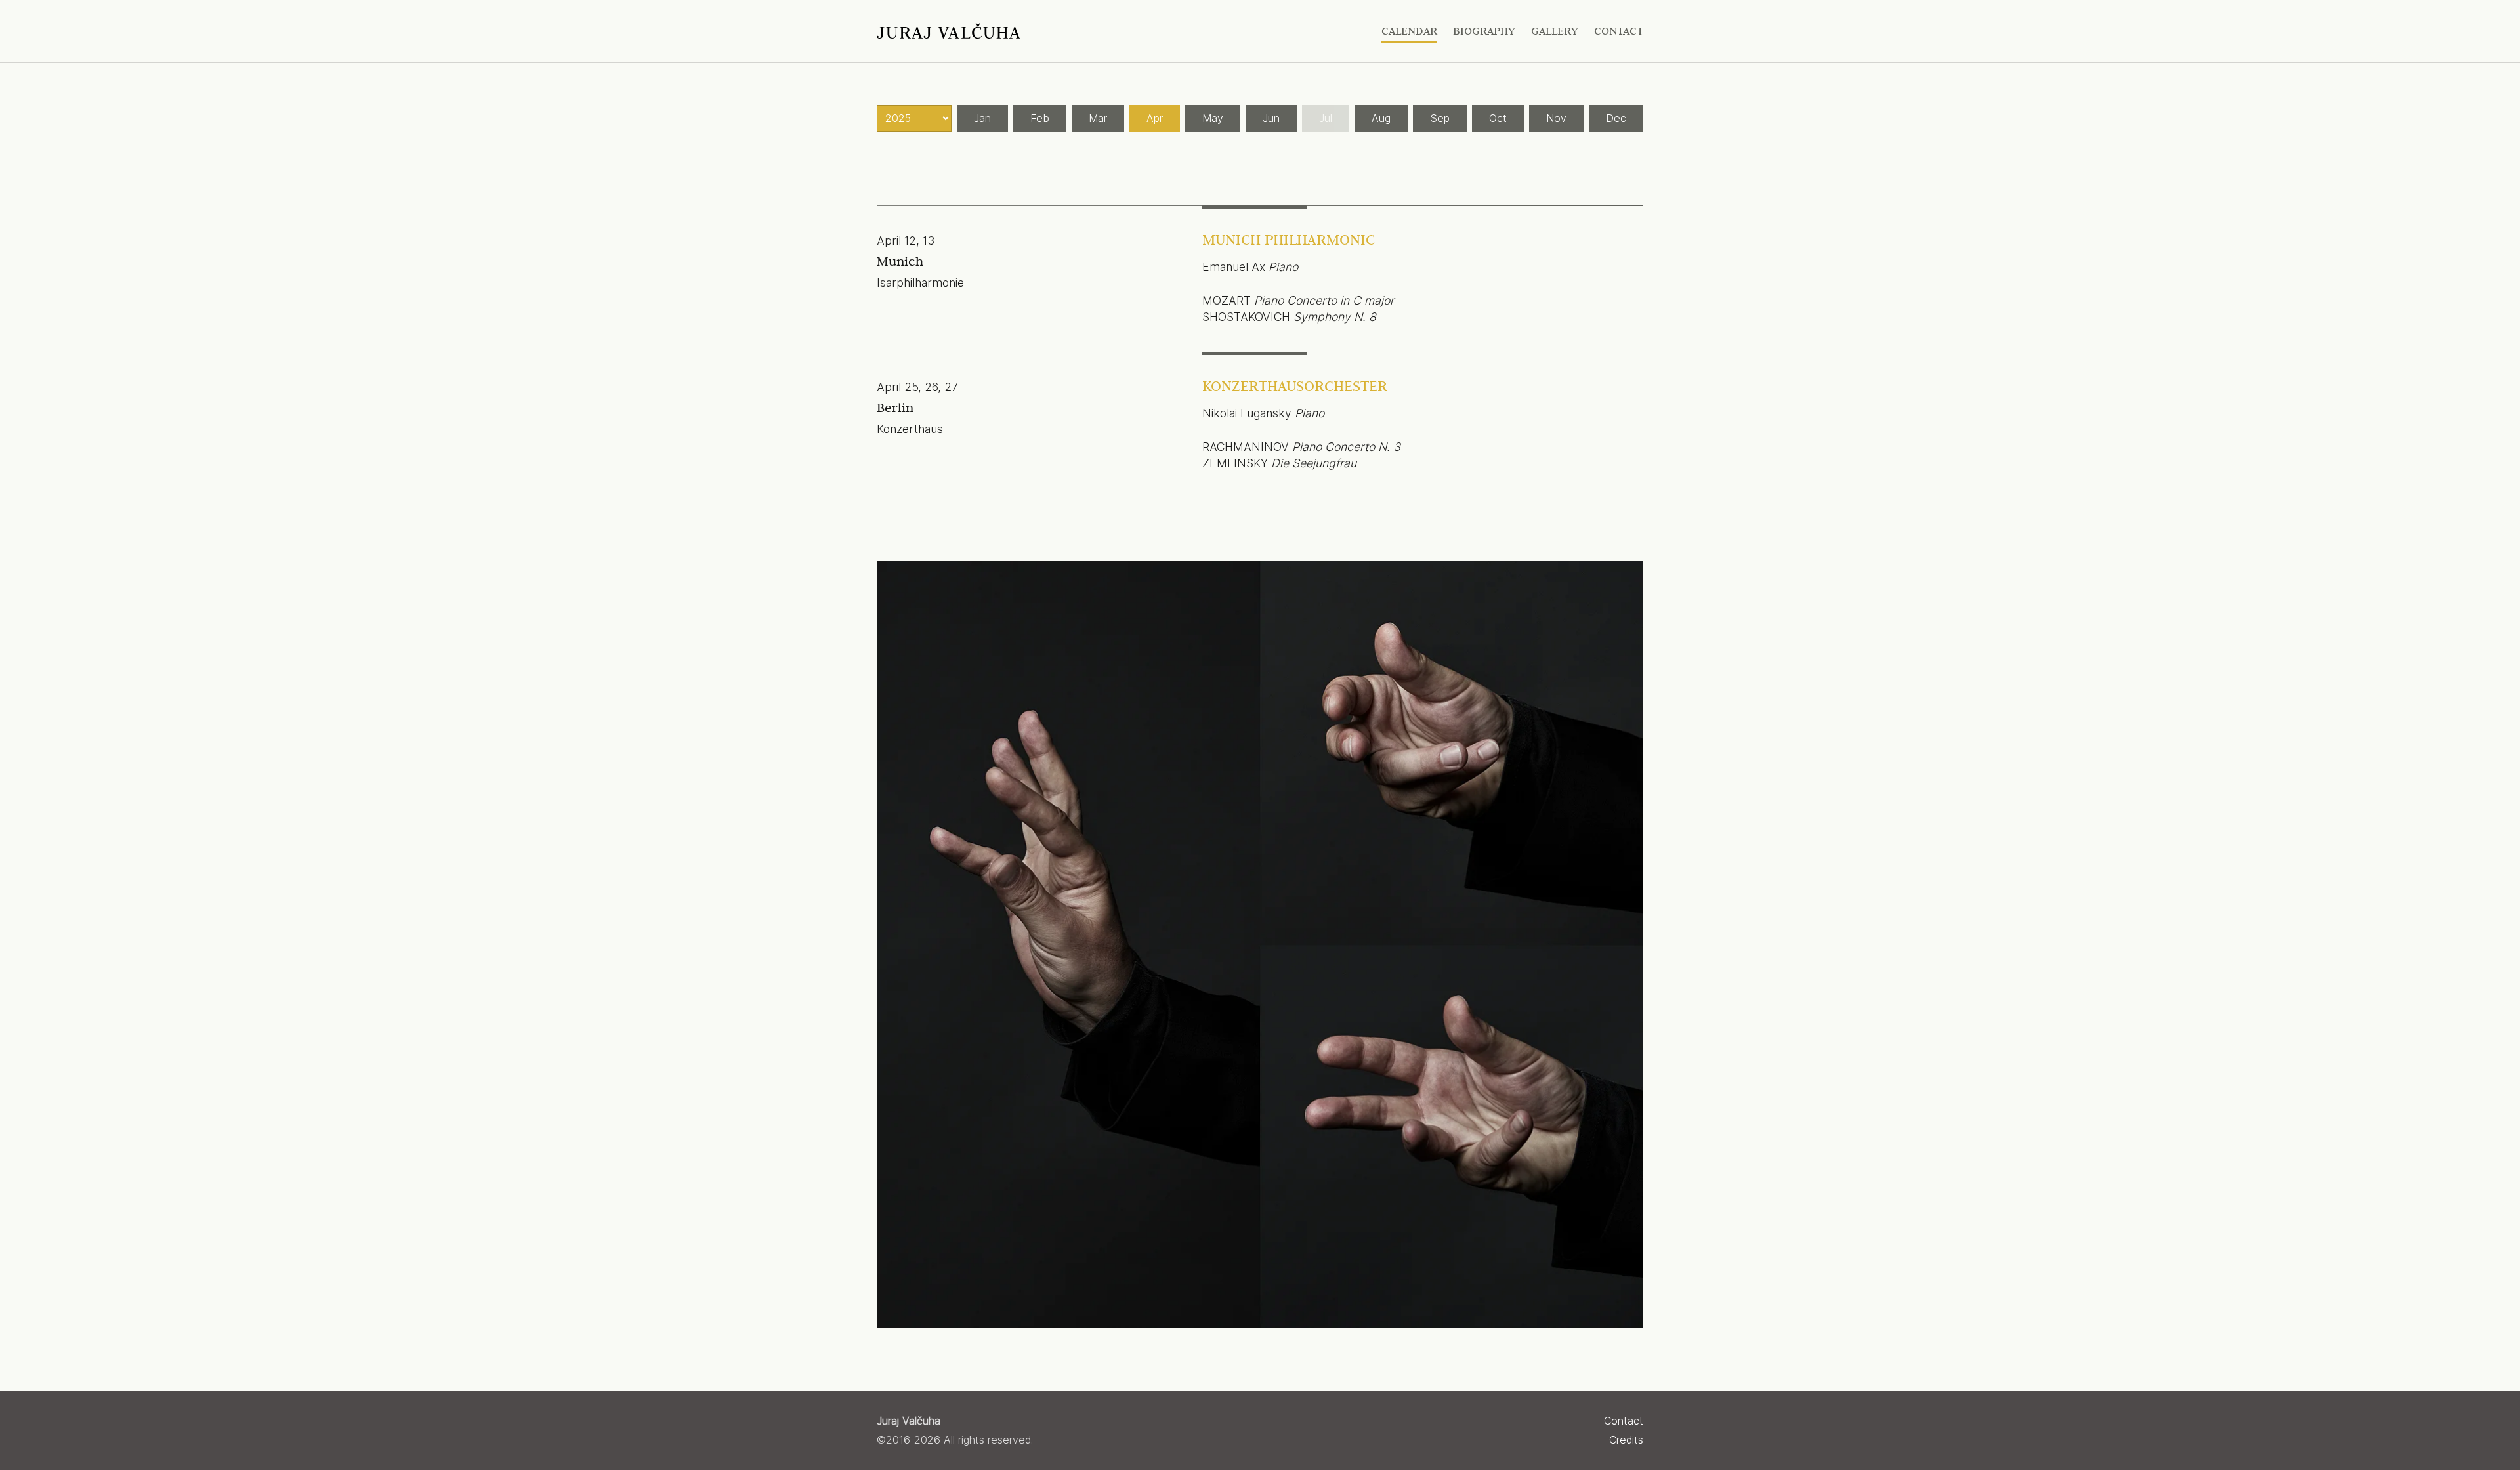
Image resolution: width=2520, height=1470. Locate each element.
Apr (1155, 118)
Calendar (1409, 31)
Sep (1440, 118)
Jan (982, 118)
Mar (1098, 118)
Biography (1484, 31)
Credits (1626, 1440)
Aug (1381, 118)
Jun (1271, 118)
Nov (1556, 118)
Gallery (1555, 31)
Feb (1040, 118)
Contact (1619, 31)
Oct (1498, 118)
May (1213, 118)
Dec (1616, 118)
